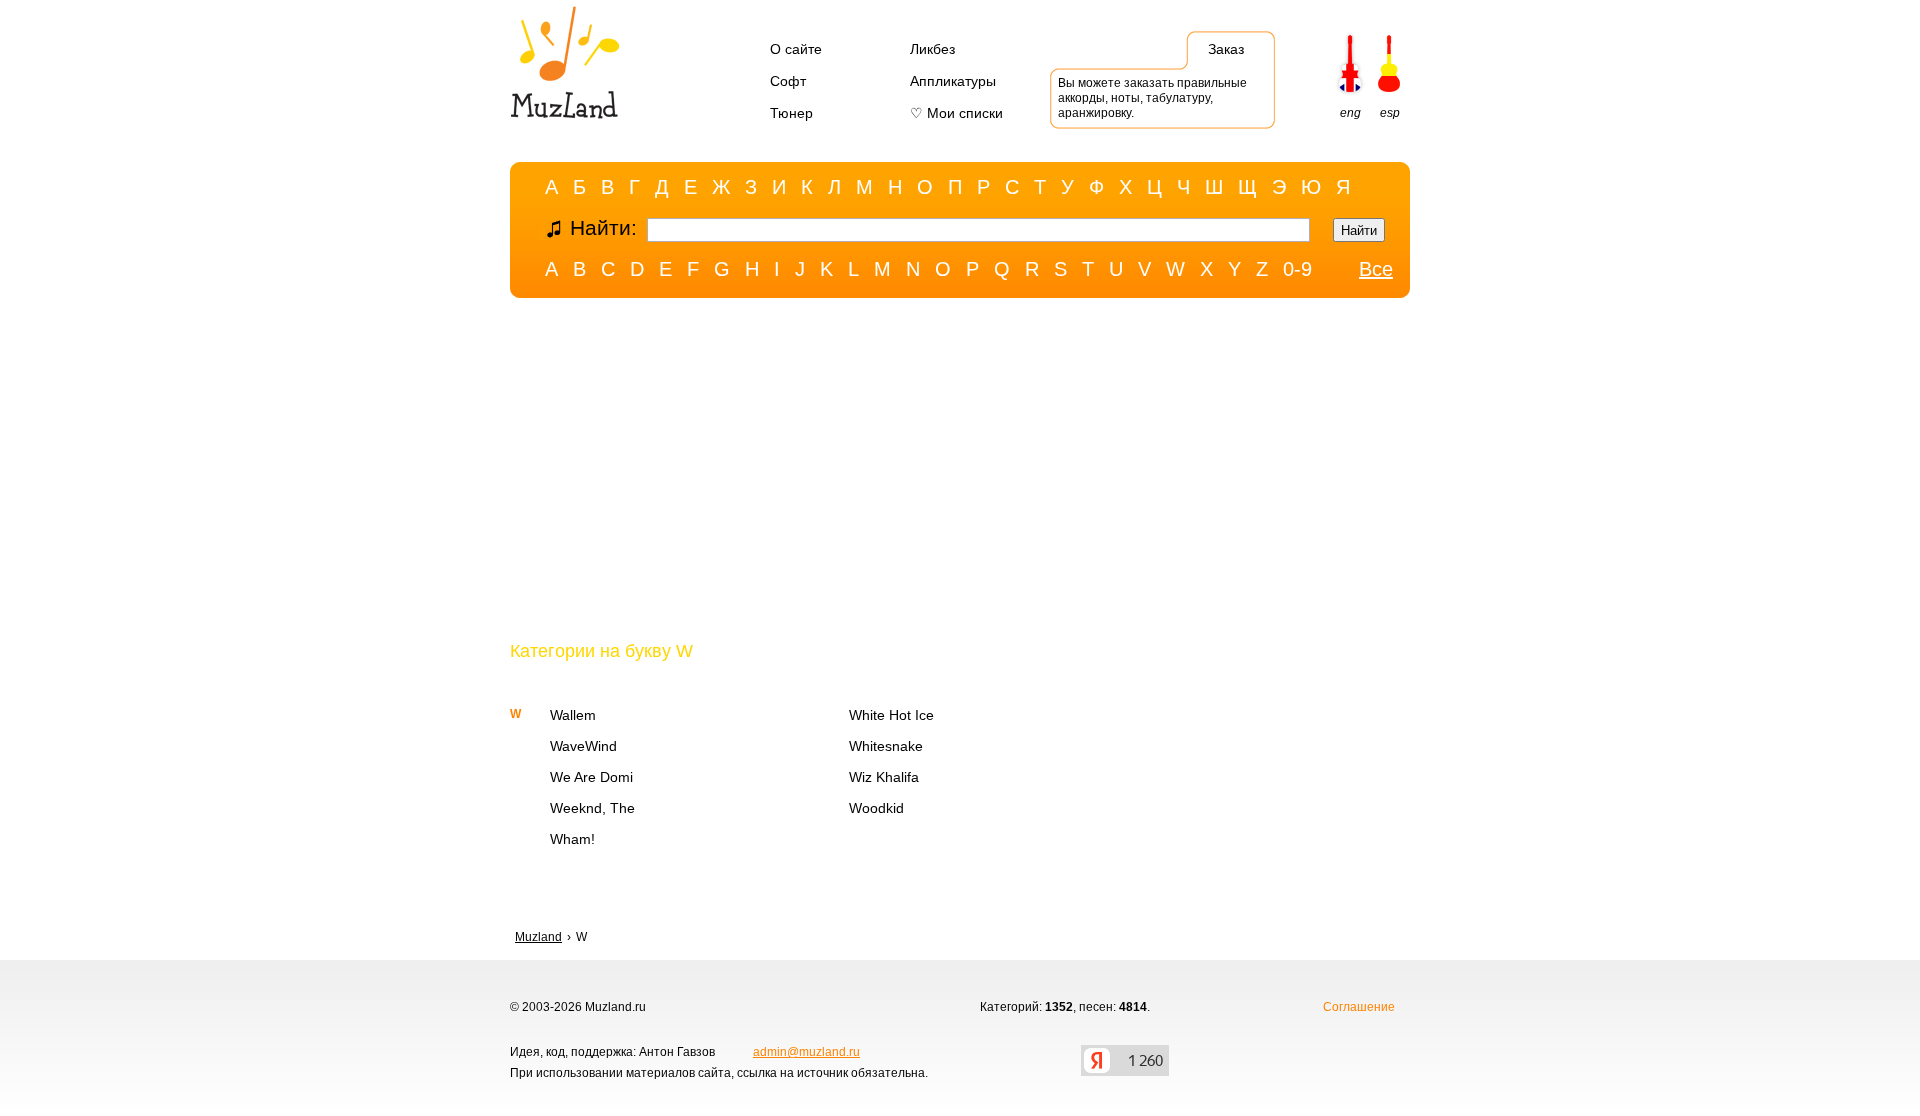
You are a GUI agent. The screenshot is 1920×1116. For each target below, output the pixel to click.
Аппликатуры (953, 81)
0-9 (1297, 269)
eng (1350, 113)
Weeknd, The (592, 808)
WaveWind (583, 746)
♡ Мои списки (956, 113)
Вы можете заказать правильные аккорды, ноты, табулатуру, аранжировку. (1152, 98)
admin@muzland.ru (806, 1052)
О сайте (796, 49)
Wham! (572, 839)
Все (1376, 269)
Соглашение (1359, 1007)
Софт (788, 81)
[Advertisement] (960, 473)
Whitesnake (886, 746)
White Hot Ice (891, 715)
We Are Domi (591, 777)
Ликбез (932, 49)
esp (1390, 113)
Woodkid (876, 808)
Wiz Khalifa (884, 777)
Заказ (1226, 49)
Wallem (573, 715)
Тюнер (791, 113)
